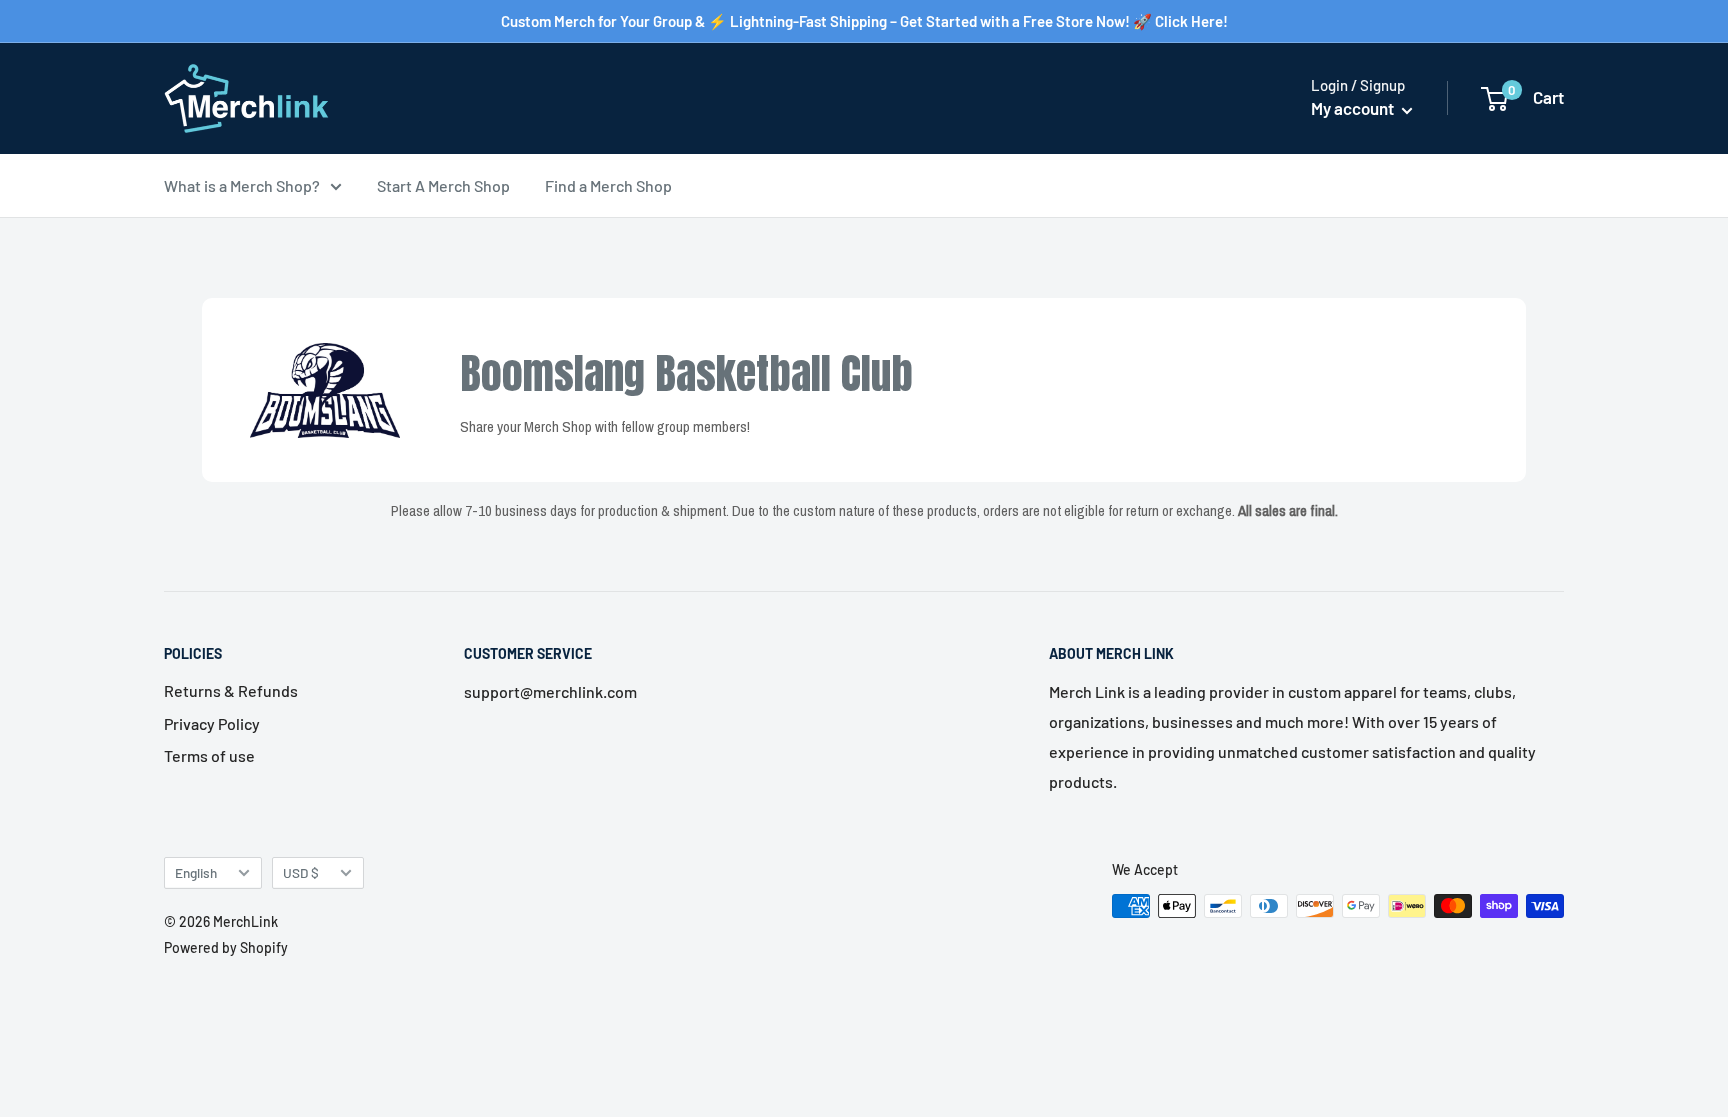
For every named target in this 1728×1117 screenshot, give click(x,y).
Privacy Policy (212, 723)
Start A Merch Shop (443, 185)
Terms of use (209, 755)
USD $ (301, 872)
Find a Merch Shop (608, 185)
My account (1354, 108)
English (196, 872)
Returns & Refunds (231, 690)
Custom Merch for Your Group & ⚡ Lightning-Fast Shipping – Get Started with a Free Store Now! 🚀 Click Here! (864, 21)
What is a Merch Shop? (242, 185)
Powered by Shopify (226, 947)
